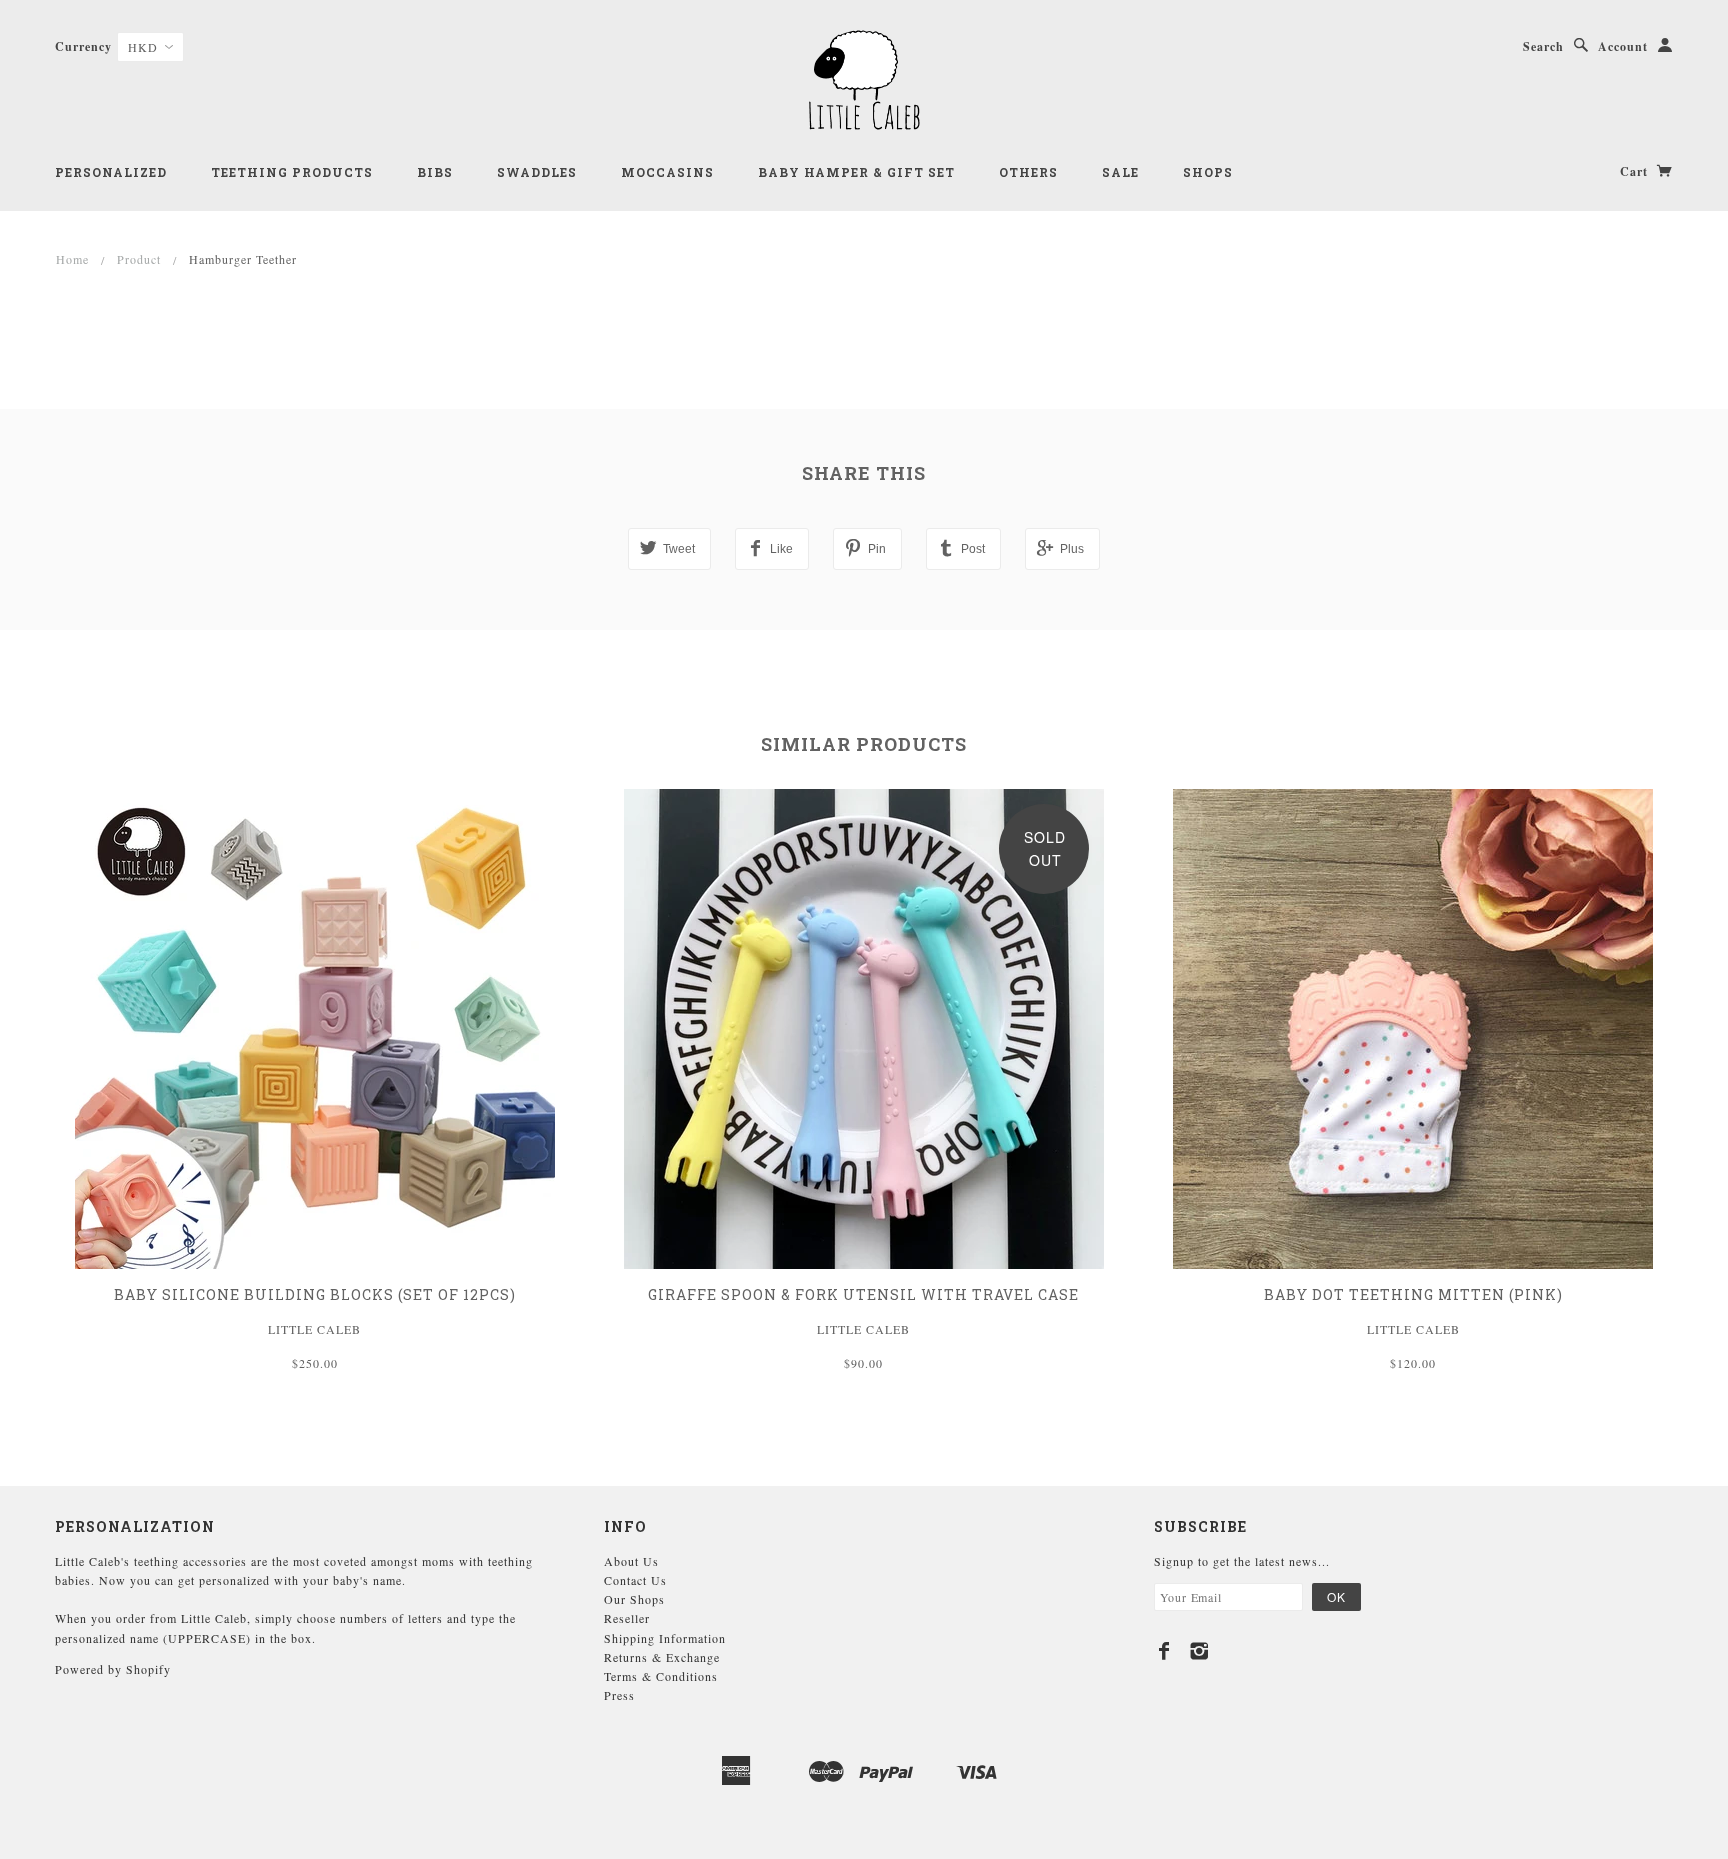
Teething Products (292, 172)
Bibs (435, 172)
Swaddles (537, 172)
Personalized (111, 172)
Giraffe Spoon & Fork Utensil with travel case (863, 1294)
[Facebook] (1164, 1651)
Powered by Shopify (113, 1669)
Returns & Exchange (662, 1657)
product (139, 259)
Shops (1208, 172)
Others (1028, 172)
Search (1543, 46)
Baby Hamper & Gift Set (856, 172)
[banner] (864, 80)
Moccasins (667, 172)
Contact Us (635, 1580)
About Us (631, 1561)
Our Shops (634, 1599)
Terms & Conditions (661, 1676)
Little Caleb (314, 1329)
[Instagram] (1199, 1651)
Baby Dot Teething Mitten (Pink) (1413, 1294)
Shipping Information (665, 1638)
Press (619, 1695)
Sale (1120, 172)
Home (72, 259)
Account (1623, 46)
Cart (1636, 171)
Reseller (627, 1618)
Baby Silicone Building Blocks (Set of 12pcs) (315, 1294)
